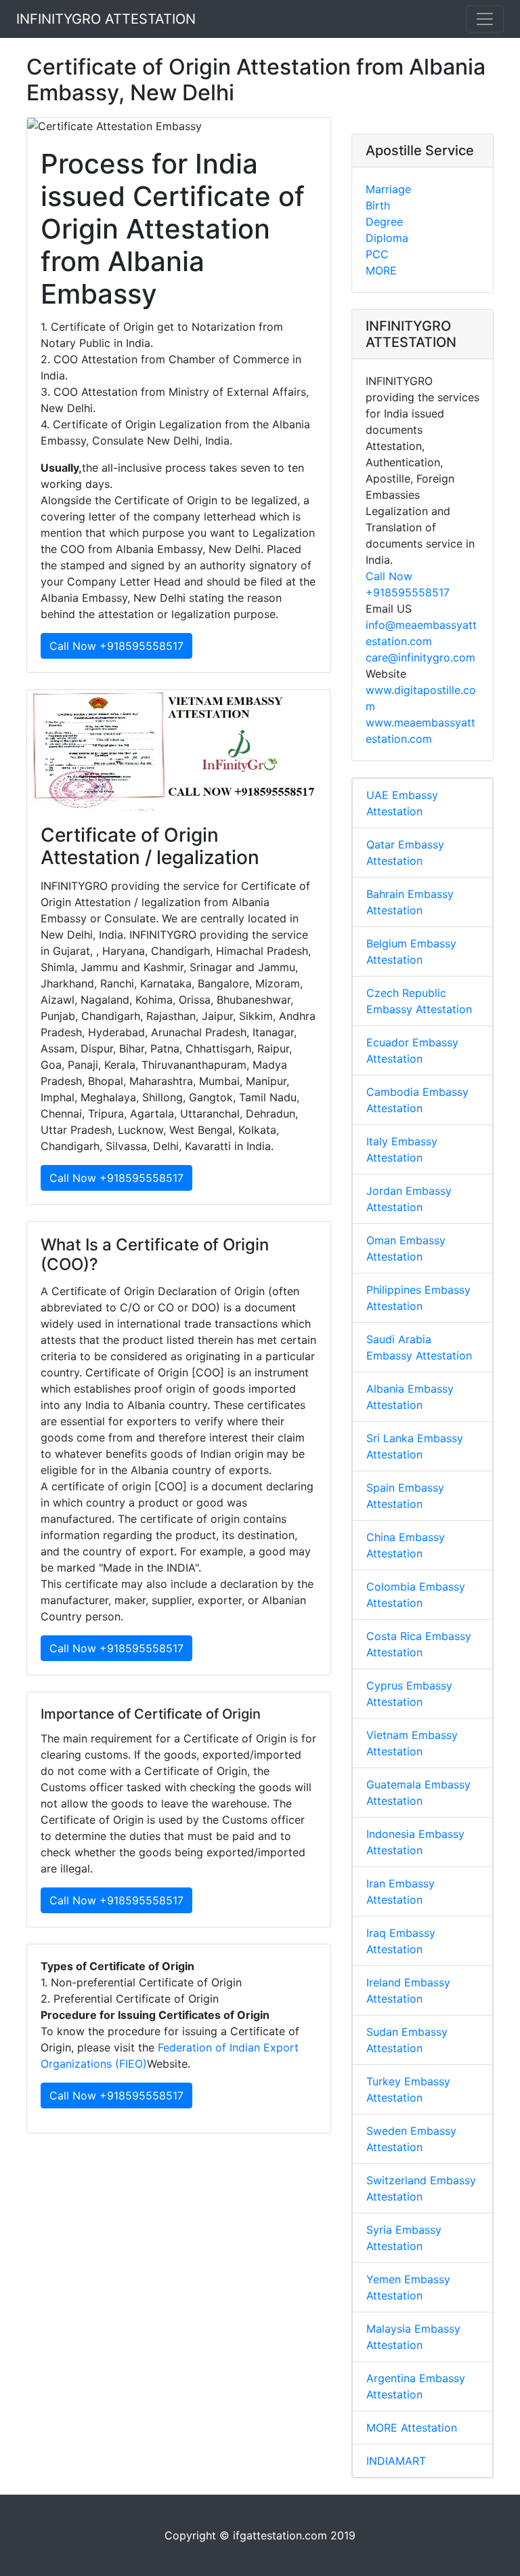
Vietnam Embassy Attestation (412, 1743)
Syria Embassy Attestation (404, 2238)
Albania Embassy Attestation (410, 1397)
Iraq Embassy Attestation (401, 1941)
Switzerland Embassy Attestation (421, 2188)
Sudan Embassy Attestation (407, 2040)
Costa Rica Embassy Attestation (419, 1644)
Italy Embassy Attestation (402, 1149)
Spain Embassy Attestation (405, 1496)
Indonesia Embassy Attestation (415, 1842)
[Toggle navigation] (485, 19)
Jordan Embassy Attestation (409, 1199)
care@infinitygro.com (420, 657)
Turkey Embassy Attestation (408, 2089)
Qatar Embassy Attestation (405, 853)
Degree (384, 222)
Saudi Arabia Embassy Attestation (419, 1347)
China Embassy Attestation (406, 1545)
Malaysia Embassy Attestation (413, 2337)
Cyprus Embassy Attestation (409, 1694)
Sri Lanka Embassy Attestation (415, 1446)
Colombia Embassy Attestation (416, 1595)
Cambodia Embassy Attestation (417, 1100)
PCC (377, 254)
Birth (378, 205)
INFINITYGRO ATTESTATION (106, 19)
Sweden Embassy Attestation (411, 2139)
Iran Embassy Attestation (400, 1892)
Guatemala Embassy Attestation (418, 1793)
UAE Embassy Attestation (402, 803)
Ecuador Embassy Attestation (412, 1050)
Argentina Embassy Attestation (416, 2386)
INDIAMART (396, 2461)
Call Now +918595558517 (116, 646)
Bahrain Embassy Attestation (410, 902)
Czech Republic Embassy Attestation (419, 1001)
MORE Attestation (412, 2428)
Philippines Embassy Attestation (418, 1298)
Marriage (388, 189)
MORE (381, 270)
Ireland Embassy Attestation (408, 1990)
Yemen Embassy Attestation (408, 2287)
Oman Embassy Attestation (406, 1248)
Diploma (387, 238)
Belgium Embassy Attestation (411, 952)
